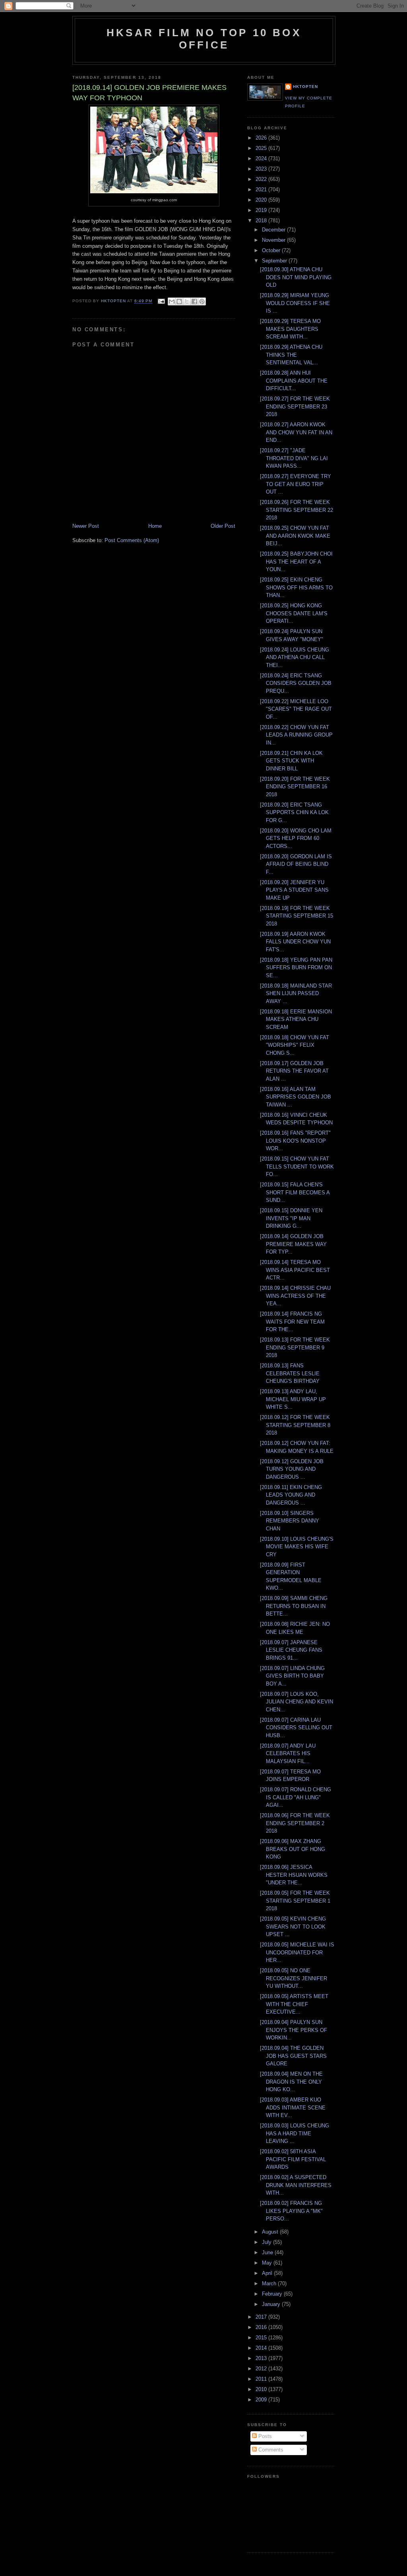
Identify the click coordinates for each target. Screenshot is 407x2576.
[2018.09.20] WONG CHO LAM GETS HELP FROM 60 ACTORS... (296, 838)
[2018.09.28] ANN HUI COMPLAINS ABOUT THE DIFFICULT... (294, 381)
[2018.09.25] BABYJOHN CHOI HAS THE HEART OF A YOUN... (296, 562)
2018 (262, 221)
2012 (262, 2369)
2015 (262, 2338)
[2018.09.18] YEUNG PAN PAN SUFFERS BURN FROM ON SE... (296, 968)
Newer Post (86, 526)
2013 (262, 2358)
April (268, 2273)
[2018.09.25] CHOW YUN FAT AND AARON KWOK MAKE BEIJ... (295, 536)
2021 (262, 190)
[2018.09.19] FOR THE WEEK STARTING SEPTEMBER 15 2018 (297, 916)
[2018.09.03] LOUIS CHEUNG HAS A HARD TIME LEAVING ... (295, 2133)
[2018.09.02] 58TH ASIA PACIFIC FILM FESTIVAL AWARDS (293, 2159)
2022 (262, 179)
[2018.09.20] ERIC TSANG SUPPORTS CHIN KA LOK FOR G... (294, 813)
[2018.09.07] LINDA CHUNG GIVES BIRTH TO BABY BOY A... (292, 1676)
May (268, 2263)
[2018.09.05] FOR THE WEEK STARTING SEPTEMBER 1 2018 (295, 1901)
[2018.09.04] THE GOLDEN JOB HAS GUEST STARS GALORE (293, 2056)
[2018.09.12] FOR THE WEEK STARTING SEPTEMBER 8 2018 (295, 1425)
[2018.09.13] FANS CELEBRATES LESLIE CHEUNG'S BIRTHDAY (290, 1373)
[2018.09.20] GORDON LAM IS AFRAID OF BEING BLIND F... (296, 864)
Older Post (223, 526)
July (267, 2242)
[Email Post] (161, 301)
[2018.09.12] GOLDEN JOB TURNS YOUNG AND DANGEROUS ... (292, 1469)
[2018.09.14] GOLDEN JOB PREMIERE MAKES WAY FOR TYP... (293, 1244)
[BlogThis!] (179, 301)
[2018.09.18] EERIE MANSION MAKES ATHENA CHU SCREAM (296, 1019)
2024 (262, 158)
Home (155, 526)
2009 (262, 2400)
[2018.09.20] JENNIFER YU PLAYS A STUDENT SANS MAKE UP (294, 890)
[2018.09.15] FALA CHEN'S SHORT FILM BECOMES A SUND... (295, 1192)
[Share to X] (187, 301)
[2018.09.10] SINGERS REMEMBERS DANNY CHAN (290, 1521)
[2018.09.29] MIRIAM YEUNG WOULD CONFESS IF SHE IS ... (295, 303)
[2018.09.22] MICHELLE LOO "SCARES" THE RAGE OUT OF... (296, 709)
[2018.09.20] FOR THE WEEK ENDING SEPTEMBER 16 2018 (295, 787)
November (274, 240)
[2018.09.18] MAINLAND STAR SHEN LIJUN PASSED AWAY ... (296, 993)
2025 (262, 148)
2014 (262, 2348)
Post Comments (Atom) (132, 540)
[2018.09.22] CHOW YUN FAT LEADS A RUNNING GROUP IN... (296, 735)
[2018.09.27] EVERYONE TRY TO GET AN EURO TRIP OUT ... (296, 484)
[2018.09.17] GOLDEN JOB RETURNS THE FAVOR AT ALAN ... (294, 1071)
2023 (262, 169)
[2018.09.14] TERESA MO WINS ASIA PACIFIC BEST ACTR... (295, 1270)
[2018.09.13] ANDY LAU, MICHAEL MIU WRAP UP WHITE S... (293, 1399)
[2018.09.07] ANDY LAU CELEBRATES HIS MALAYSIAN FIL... (288, 1754)
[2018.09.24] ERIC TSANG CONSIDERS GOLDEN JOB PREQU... (296, 683)
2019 (262, 210)
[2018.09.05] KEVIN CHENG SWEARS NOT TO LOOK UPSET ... (293, 1927)
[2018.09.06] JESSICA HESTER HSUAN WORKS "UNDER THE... (294, 1875)
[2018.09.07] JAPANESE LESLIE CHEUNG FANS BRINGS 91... (291, 1650)
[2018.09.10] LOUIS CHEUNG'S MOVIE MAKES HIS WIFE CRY (297, 1547)
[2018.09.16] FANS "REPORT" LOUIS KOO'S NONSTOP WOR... (295, 1141)
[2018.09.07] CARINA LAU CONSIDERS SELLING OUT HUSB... (296, 1728)
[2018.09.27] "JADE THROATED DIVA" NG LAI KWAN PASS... (294, 458)
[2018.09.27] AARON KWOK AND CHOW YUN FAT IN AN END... (296, 432)
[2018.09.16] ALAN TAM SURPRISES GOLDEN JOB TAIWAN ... (296, 1097)
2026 (262, 138)
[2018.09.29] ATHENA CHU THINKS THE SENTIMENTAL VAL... (291, 355)
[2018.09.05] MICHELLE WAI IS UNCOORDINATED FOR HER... (297, 1952)
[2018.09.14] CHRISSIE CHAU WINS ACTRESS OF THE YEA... (295, 1296)
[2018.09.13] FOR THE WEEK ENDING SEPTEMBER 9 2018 (295, 1347)
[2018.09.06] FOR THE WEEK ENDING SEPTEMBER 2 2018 (295, 1823)
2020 (262, 200)
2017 (262, 2317)
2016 (262, 2327)
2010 (262, 2389)
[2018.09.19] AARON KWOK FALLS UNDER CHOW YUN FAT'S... (295, 942)
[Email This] (172, 301)
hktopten (305, 87)
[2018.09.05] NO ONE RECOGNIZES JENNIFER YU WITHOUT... (294, 1978)
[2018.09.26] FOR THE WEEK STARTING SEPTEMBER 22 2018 (297, 510)
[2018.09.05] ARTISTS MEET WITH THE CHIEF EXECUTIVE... (294, 2004)
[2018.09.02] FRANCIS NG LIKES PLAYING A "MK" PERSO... (291, 2211)
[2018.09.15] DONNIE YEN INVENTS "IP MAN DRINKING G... (291, 1218)
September (275, 261)
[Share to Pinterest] (202, 301)
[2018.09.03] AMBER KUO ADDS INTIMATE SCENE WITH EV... (293, 2107)
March (270, 2283)
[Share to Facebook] (194, 301)
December (274, 230)
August (271, 2232)
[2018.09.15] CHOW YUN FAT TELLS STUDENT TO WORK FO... (297, 1166)
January (272, 2304)
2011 (262, 2379)
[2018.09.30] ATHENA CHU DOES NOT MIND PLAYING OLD (296, 277)
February (273, 2294)
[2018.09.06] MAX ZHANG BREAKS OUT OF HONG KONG (293, 1849)
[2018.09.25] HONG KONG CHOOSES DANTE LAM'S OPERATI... (294, 613)
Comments (270, 2450)
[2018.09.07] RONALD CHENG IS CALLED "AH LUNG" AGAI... (296, 1797)
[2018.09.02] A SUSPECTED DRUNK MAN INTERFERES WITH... (296, 2185)
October (272, 250)
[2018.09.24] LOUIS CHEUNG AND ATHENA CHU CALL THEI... (295, 657)
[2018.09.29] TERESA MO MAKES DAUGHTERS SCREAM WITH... (290, 329)
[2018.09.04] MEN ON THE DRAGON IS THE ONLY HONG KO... (291, 2082)
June (268, 2252)
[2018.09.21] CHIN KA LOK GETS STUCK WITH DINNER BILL (291, 761)
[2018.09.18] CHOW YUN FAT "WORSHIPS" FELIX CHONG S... (295, 1045)
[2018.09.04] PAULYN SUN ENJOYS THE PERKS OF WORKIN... (294, 2030)
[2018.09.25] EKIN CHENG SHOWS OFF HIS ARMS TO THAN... (296, 587)
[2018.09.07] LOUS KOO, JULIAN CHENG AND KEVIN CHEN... (297, 1702)
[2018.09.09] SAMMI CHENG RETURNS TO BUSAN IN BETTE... (294, 1606)
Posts (264, 2436)
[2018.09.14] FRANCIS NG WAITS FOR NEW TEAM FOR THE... (292, 1322)
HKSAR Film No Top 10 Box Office (204, 39)
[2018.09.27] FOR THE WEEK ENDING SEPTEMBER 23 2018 (295, 406)
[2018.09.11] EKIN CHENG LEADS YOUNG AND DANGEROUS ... (291, 1495)
